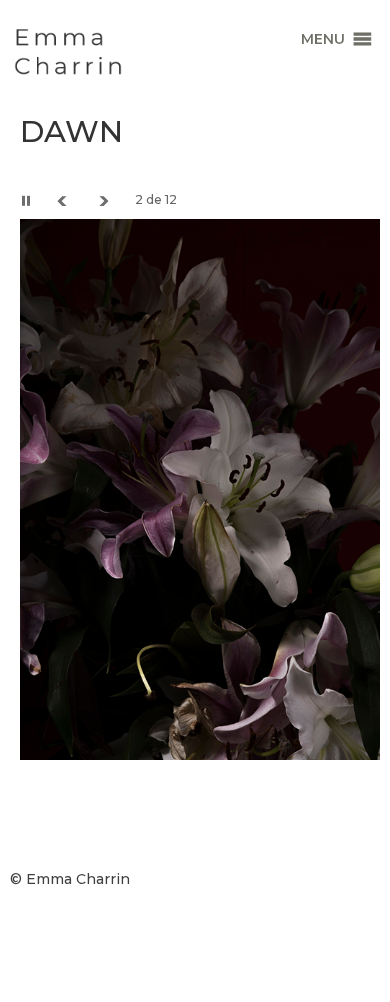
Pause (30, 199)
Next (105, 199)
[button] (323, 39)
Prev (65, 199)
